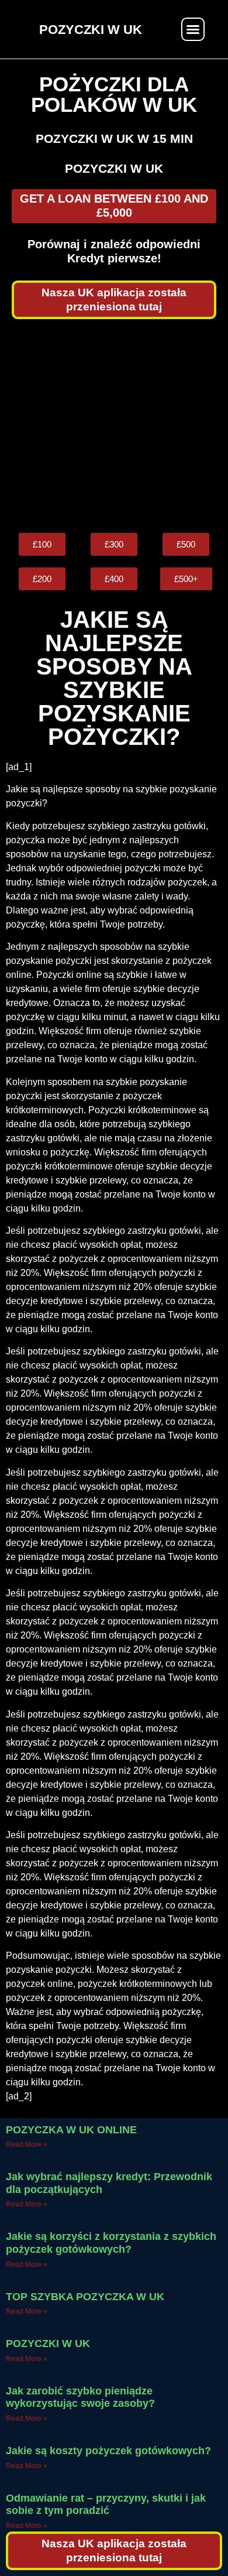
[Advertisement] (114, 426)
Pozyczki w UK (114, 168)
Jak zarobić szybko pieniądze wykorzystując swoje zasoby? (80, 2397)
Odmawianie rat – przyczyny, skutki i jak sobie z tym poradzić (106, 2505)
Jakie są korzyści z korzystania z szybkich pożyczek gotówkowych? (111, 2243)
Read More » (27, 2144)
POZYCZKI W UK (48, 2344)
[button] (193, 29)
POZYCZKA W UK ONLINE (71, 2130)
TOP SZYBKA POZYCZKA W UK (85, 2297)
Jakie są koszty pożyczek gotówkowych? (108, 2451)
